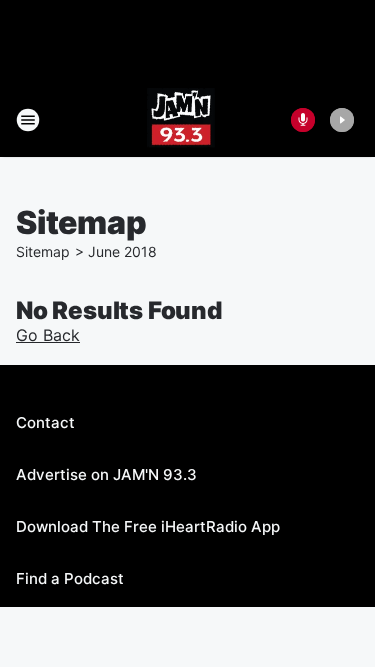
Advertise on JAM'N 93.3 (106, 474)
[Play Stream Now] (342, 120)
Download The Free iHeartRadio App (148, 526)
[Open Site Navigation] (28, 120)
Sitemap (43, 251)
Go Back (48, 335)
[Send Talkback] (303, 120)
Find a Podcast (70, 578)
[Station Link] (181, 120)
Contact (45, 422)
